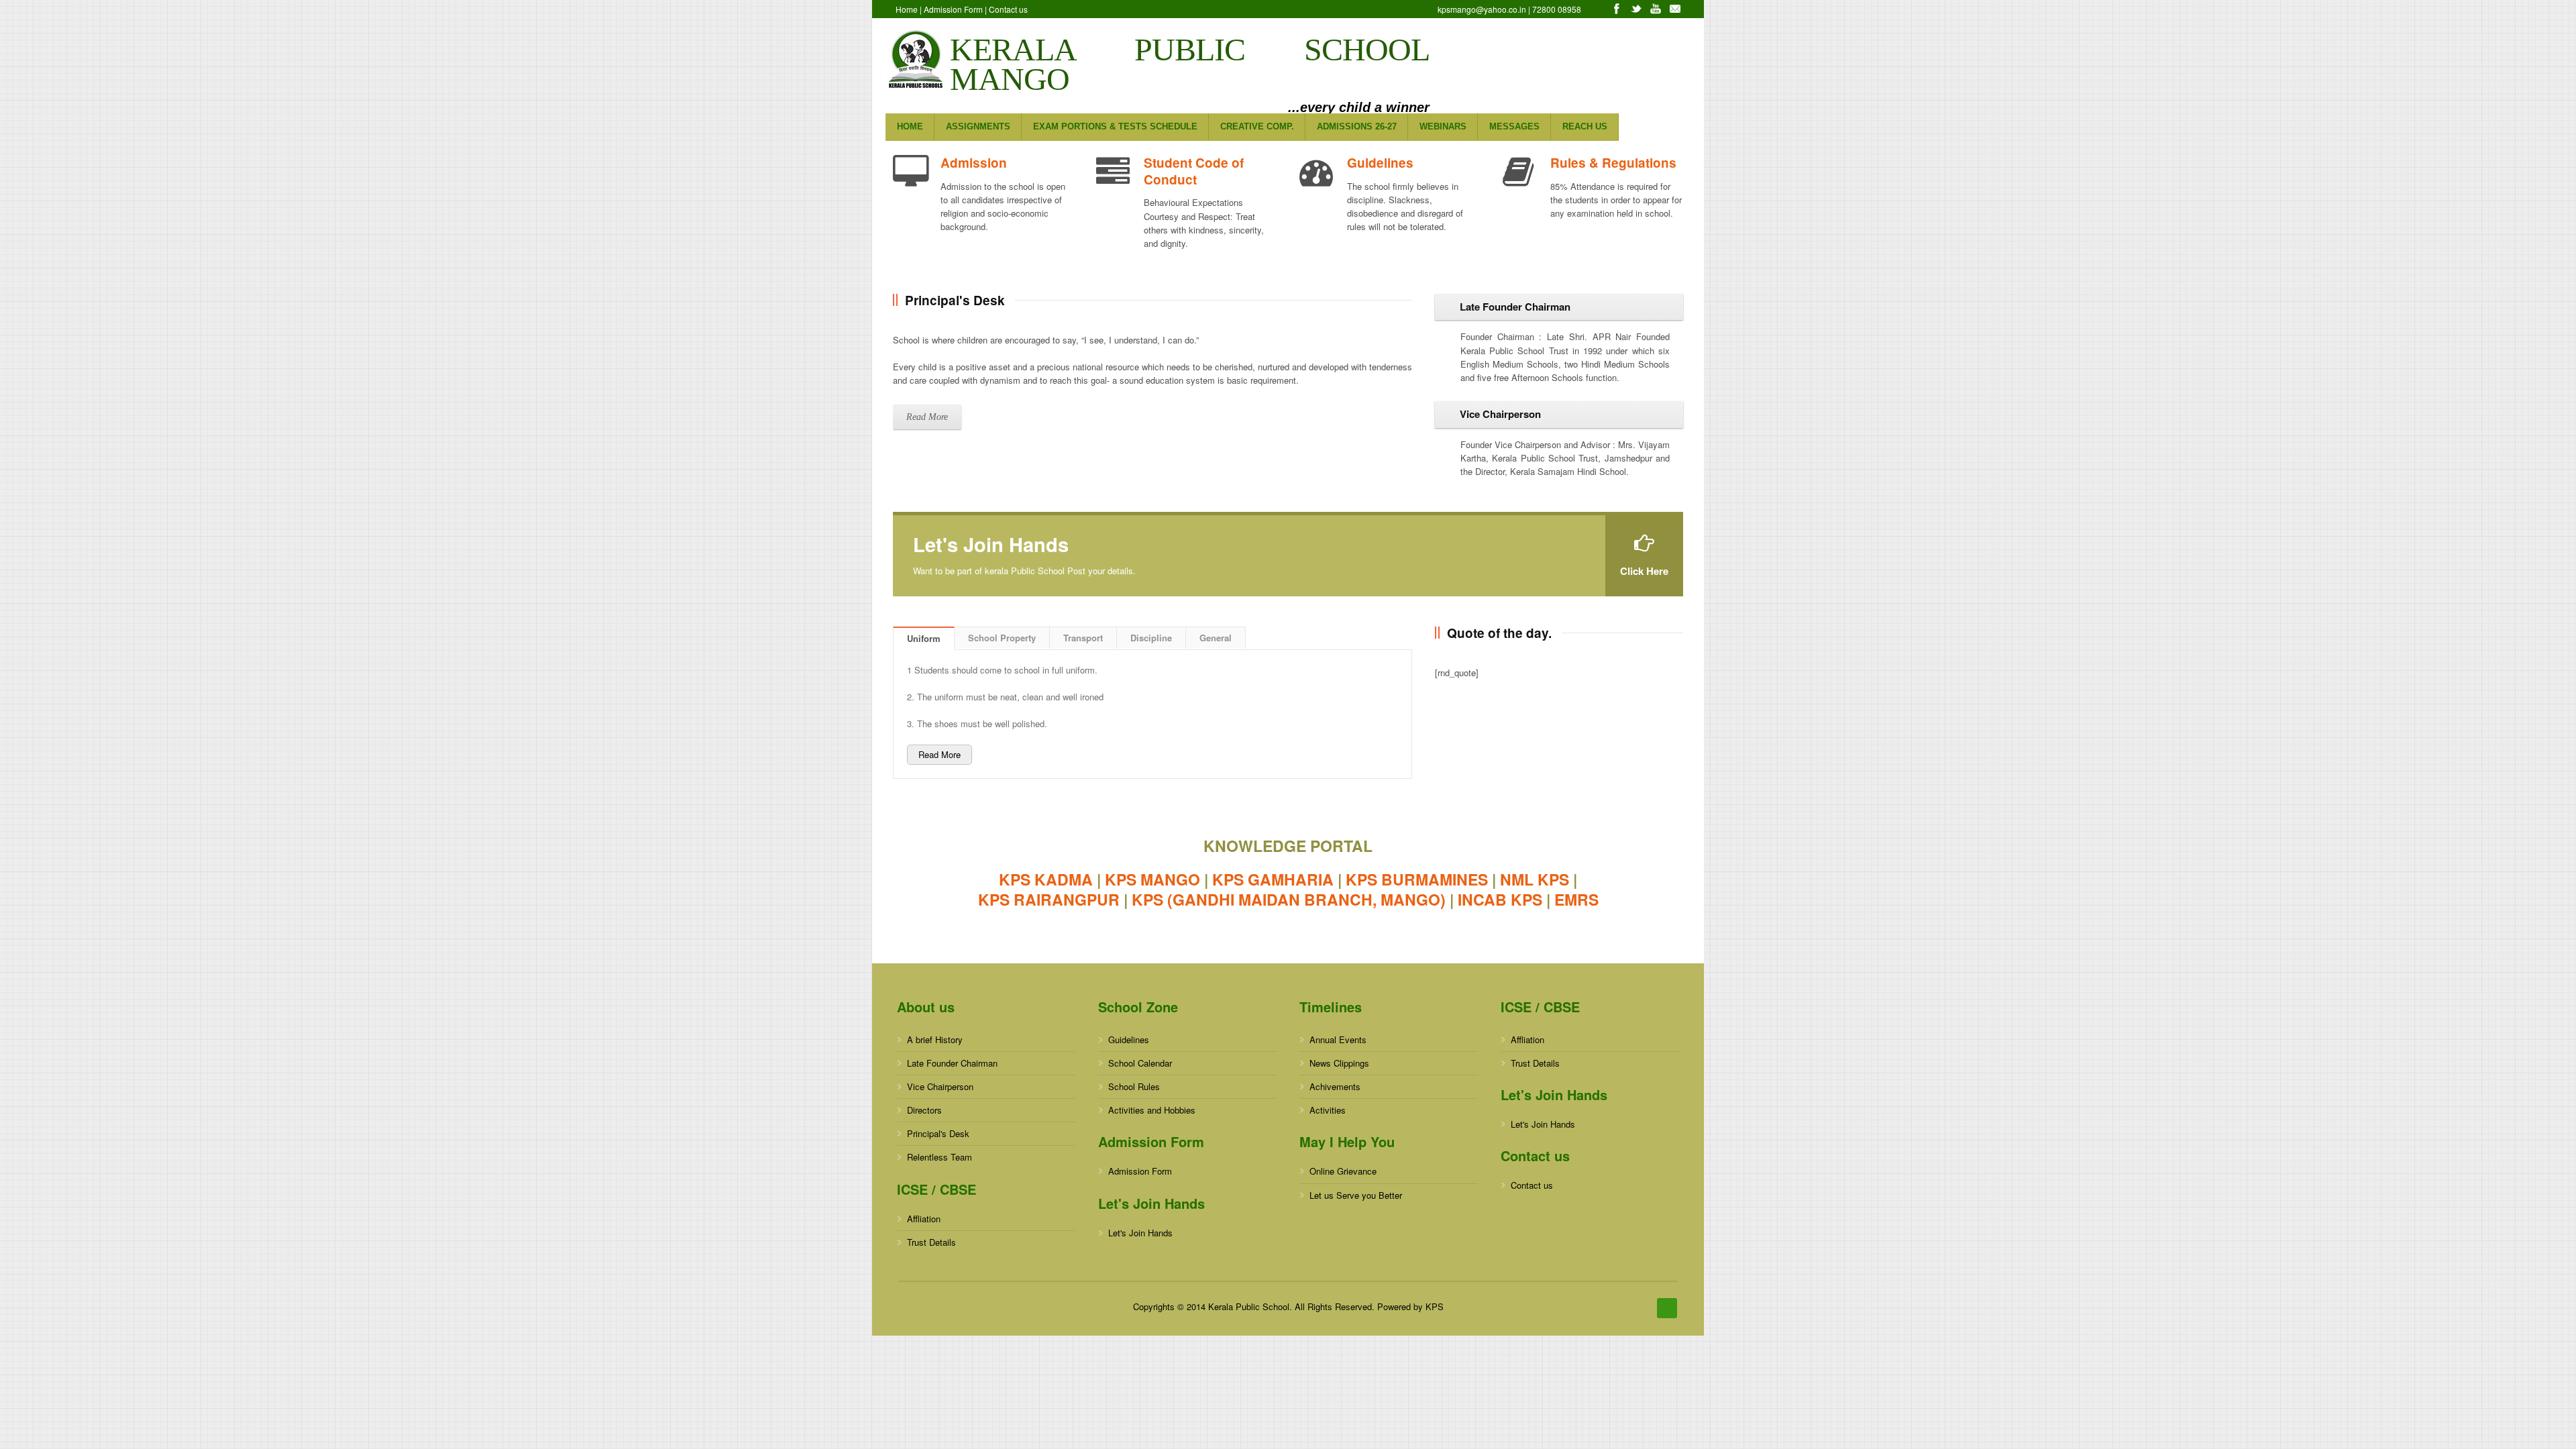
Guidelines (1380, 163)
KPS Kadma (1046, 879)
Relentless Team (940, 1157)
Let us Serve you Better (1356, 1195)
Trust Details (931, 1242)
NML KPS (1535, 879)
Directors (924, 1110)
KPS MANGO (1152, 879)
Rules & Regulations (1613, 163)
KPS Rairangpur (1049, 899)
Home (907, 9)
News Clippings (1339, 1063)
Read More (927, 417)
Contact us (1008, 9)
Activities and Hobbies (1152, 1110)
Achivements (1335, 1086)
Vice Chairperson (940, 1086)
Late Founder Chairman (952, 1063)
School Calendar (1140, 1063)
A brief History (935, 1039)
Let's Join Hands (1140, 1233)
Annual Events (1338, 1039)
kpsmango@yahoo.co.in (1483, 9)
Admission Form (953, 9)
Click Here (1644, 571)
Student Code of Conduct (1194, 171)
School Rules (1134, 1086)
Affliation (924, 1219)
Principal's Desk (938, 1133)
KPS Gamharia (1273, 879)
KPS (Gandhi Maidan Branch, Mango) (1289, 899)
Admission (974, 163)
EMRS (1576, 899)
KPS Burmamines (1417, 879)
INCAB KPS (1500, 899)
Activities (1328, 1110)
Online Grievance (1343, 1171)
